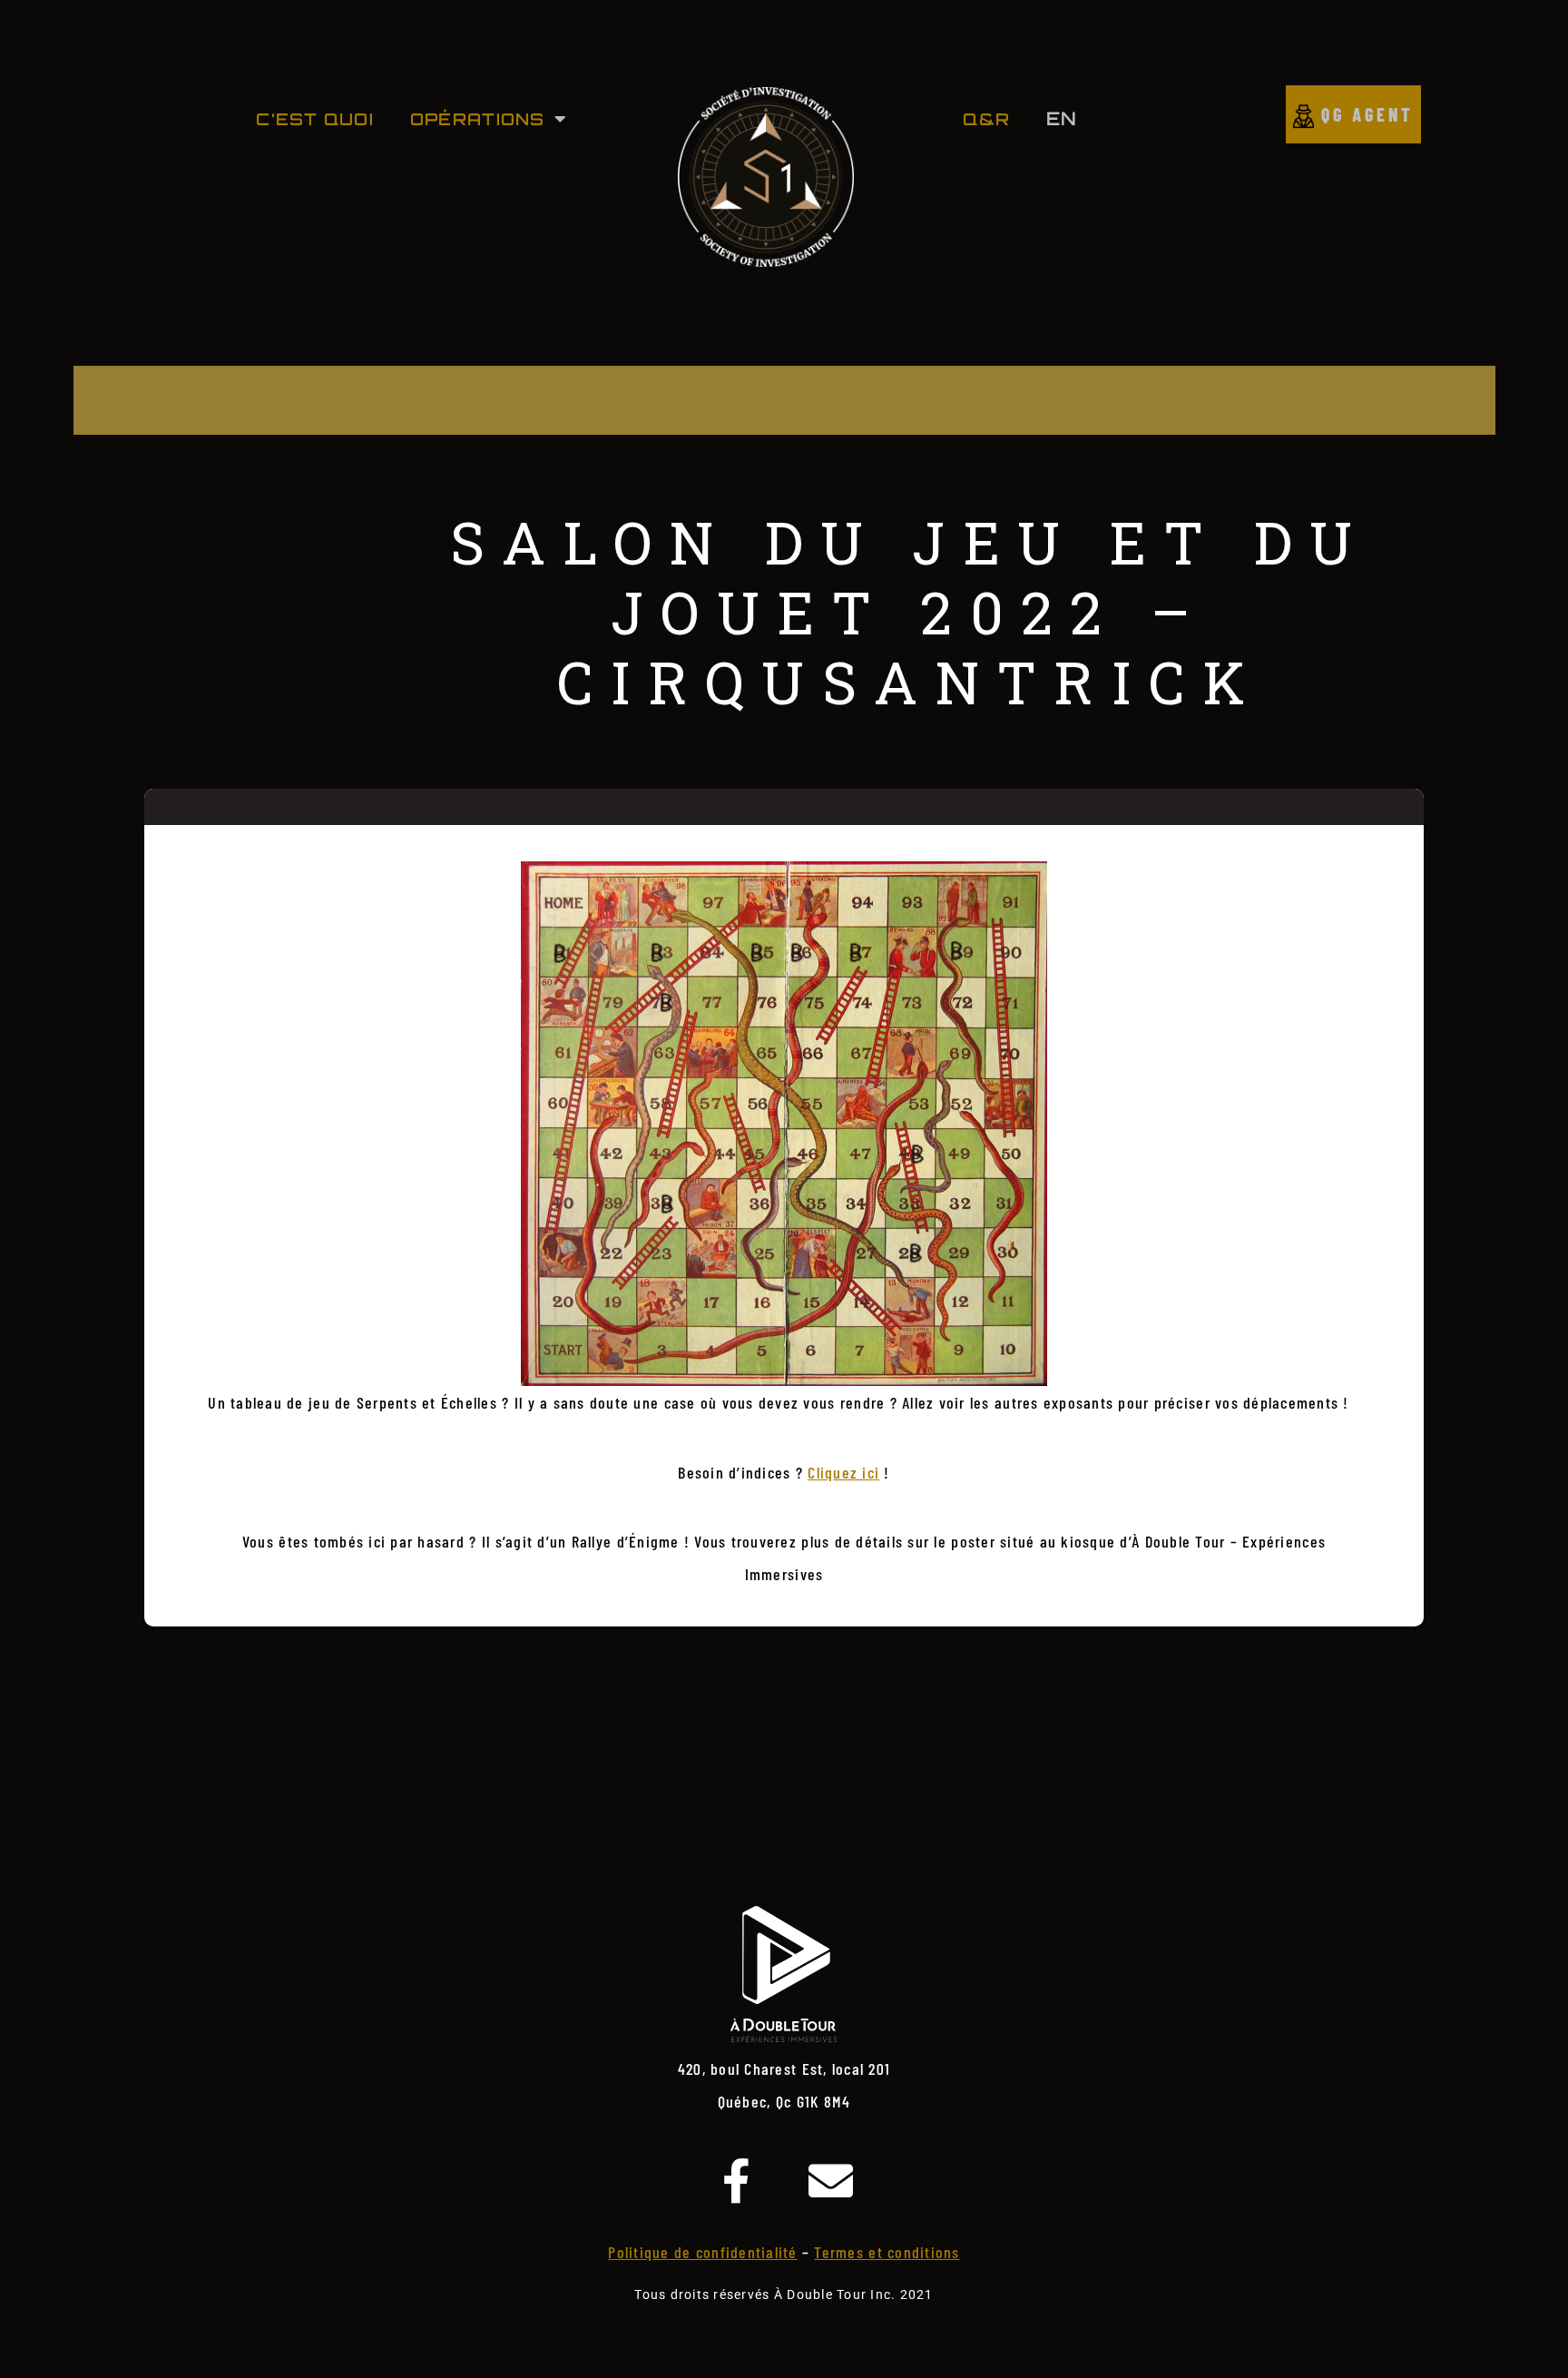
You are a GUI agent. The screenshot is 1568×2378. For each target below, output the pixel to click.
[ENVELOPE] (831, 2181)
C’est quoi (315, 119)
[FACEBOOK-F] (737, 2181)
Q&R (986, 119)
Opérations (478, 119)
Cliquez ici (843, 1472)
